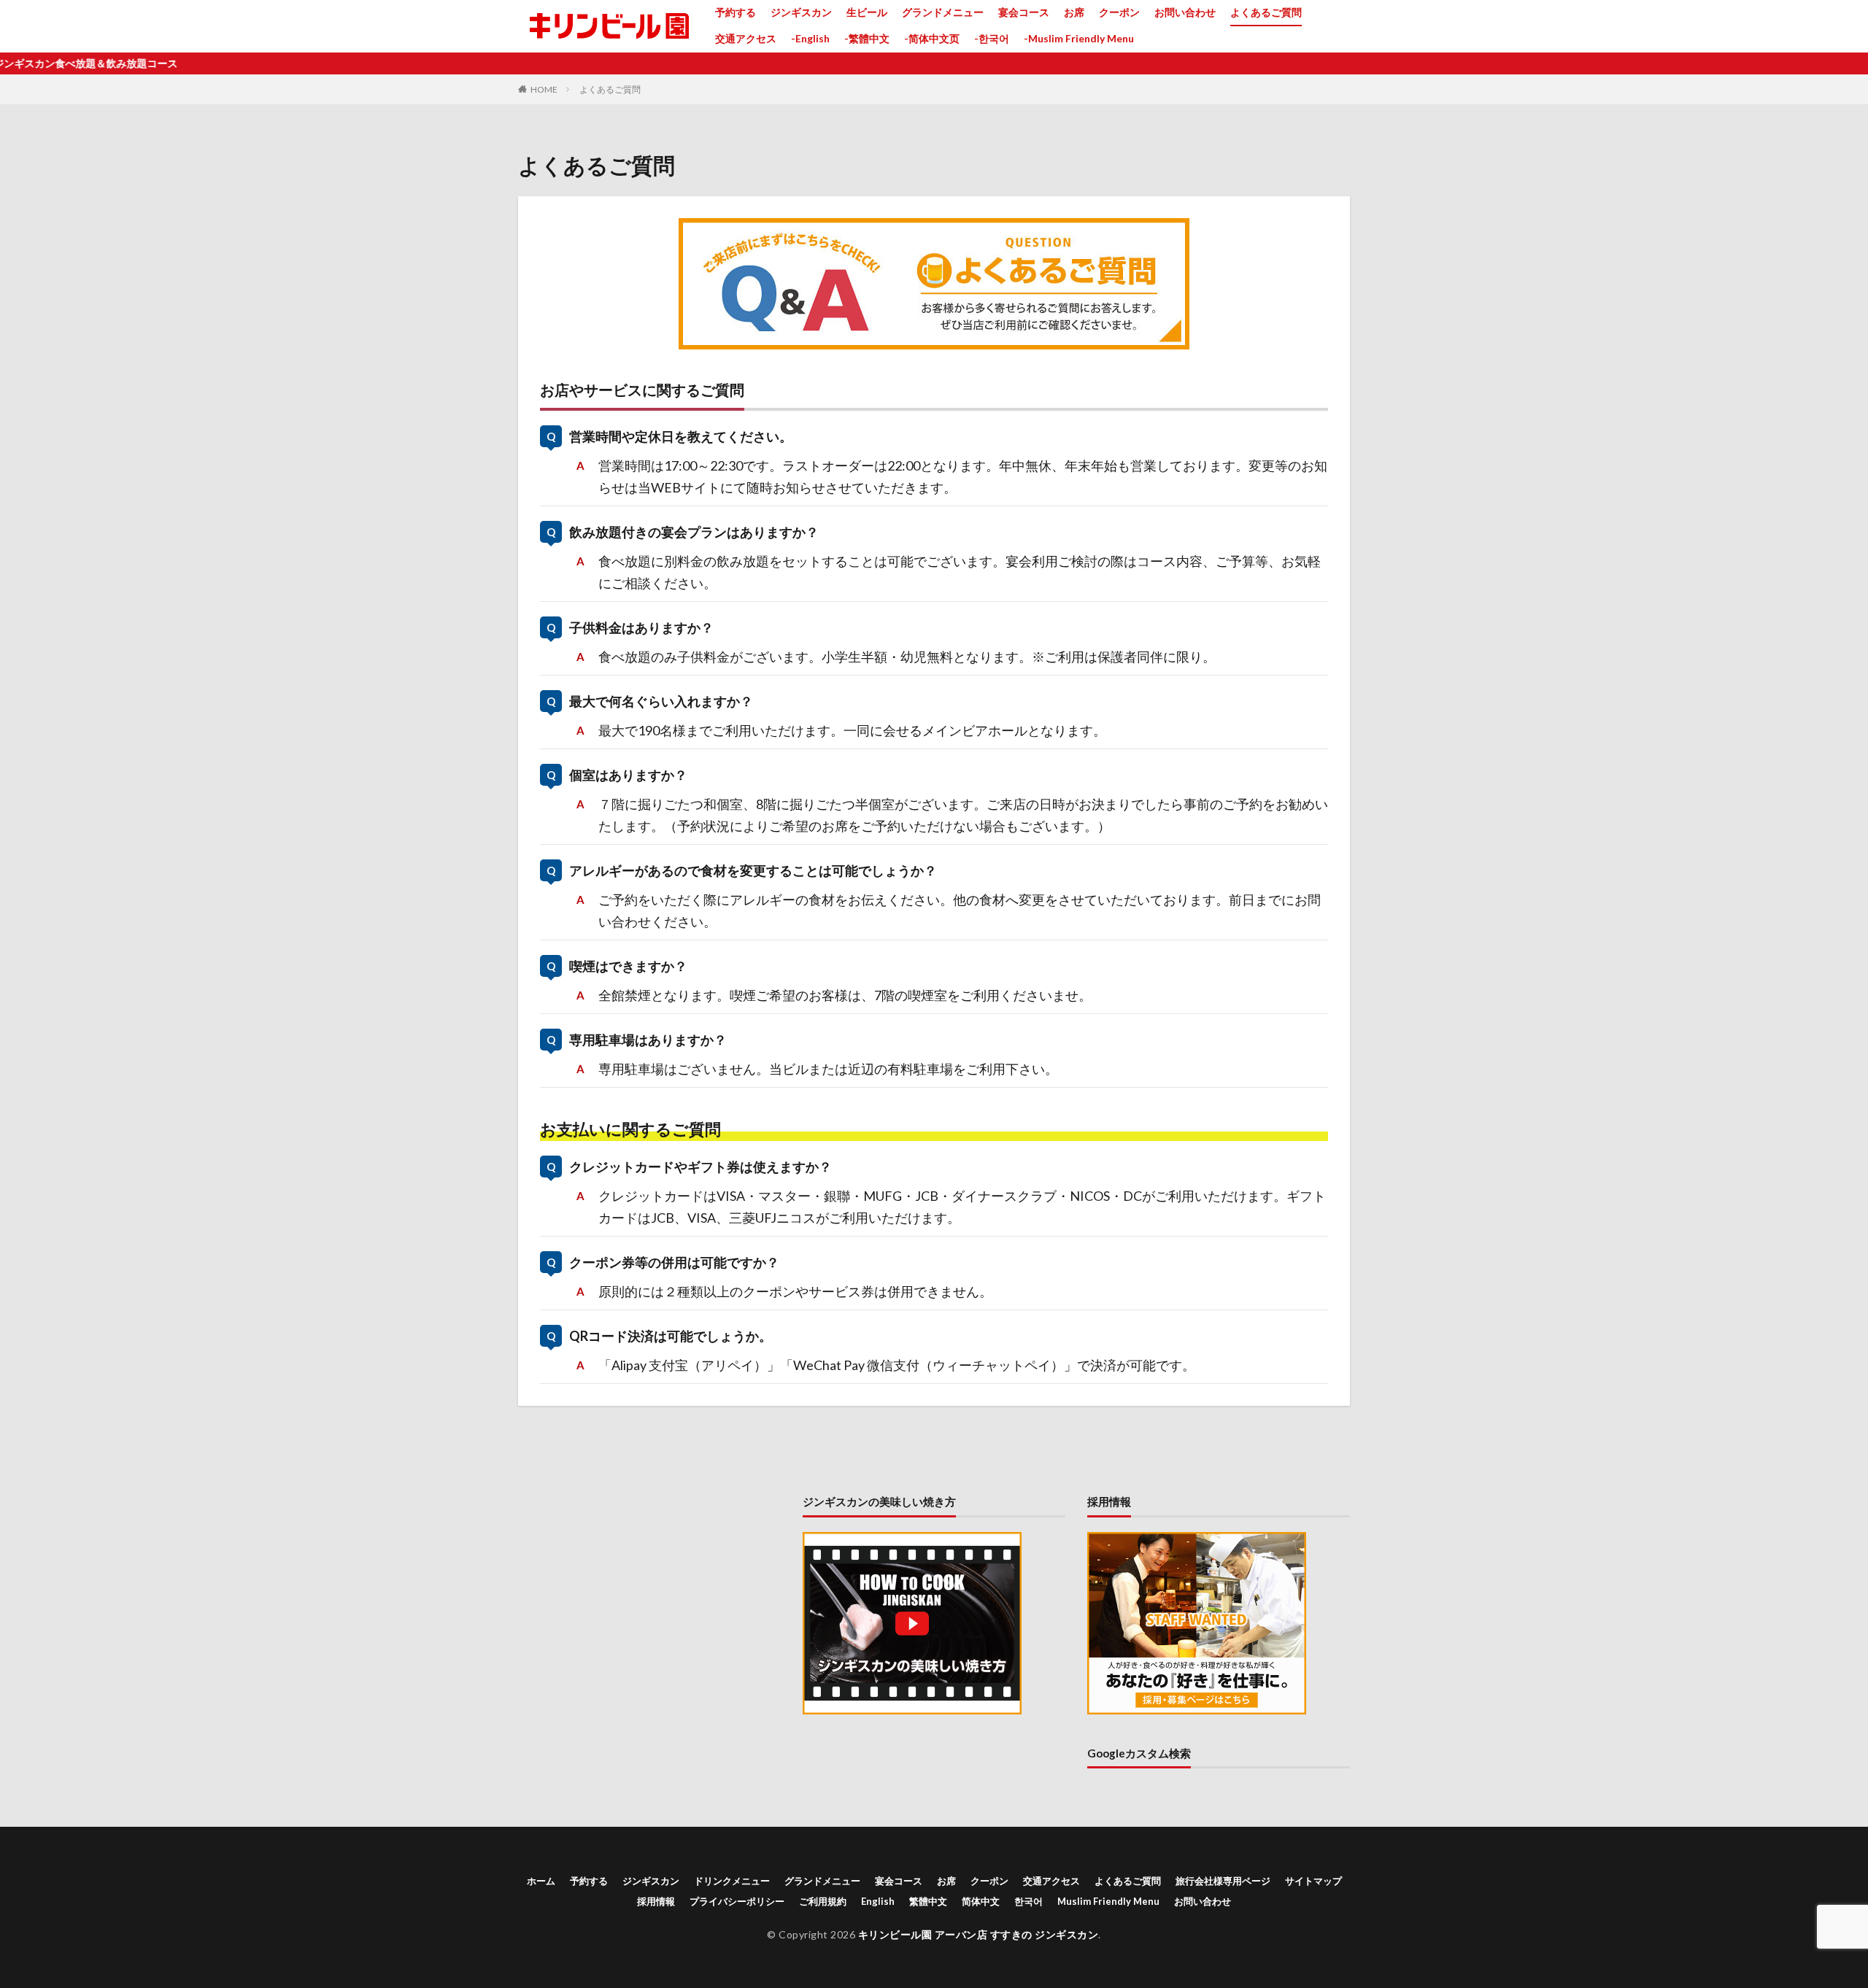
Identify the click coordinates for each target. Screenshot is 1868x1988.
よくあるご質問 (1266, 12)
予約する (736, 12)
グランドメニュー (943, 12)
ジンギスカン (801, 12)
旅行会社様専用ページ (1223, 1881)
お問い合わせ (1185, 12)
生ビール (867, 12)
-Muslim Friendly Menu (1079, 38)
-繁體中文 (867, 38)
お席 (1074, 12)
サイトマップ (1313, 1881)
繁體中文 (928, 1901)
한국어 (1028, 1901)
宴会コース (1024, 12)
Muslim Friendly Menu (1108, 1901)
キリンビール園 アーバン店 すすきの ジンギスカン (979, 1934)
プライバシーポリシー (737, 1901)
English (878, 1901)
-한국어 (992, 38)
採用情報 (656, 1901)
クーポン (1119, 12)
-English (810, 38)
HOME (544, 89)
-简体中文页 (932, 38)
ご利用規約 (823, 1901)
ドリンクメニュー (732, 1881)
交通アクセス (746, 38)
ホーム (541, 1881)
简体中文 (981, 1901)
